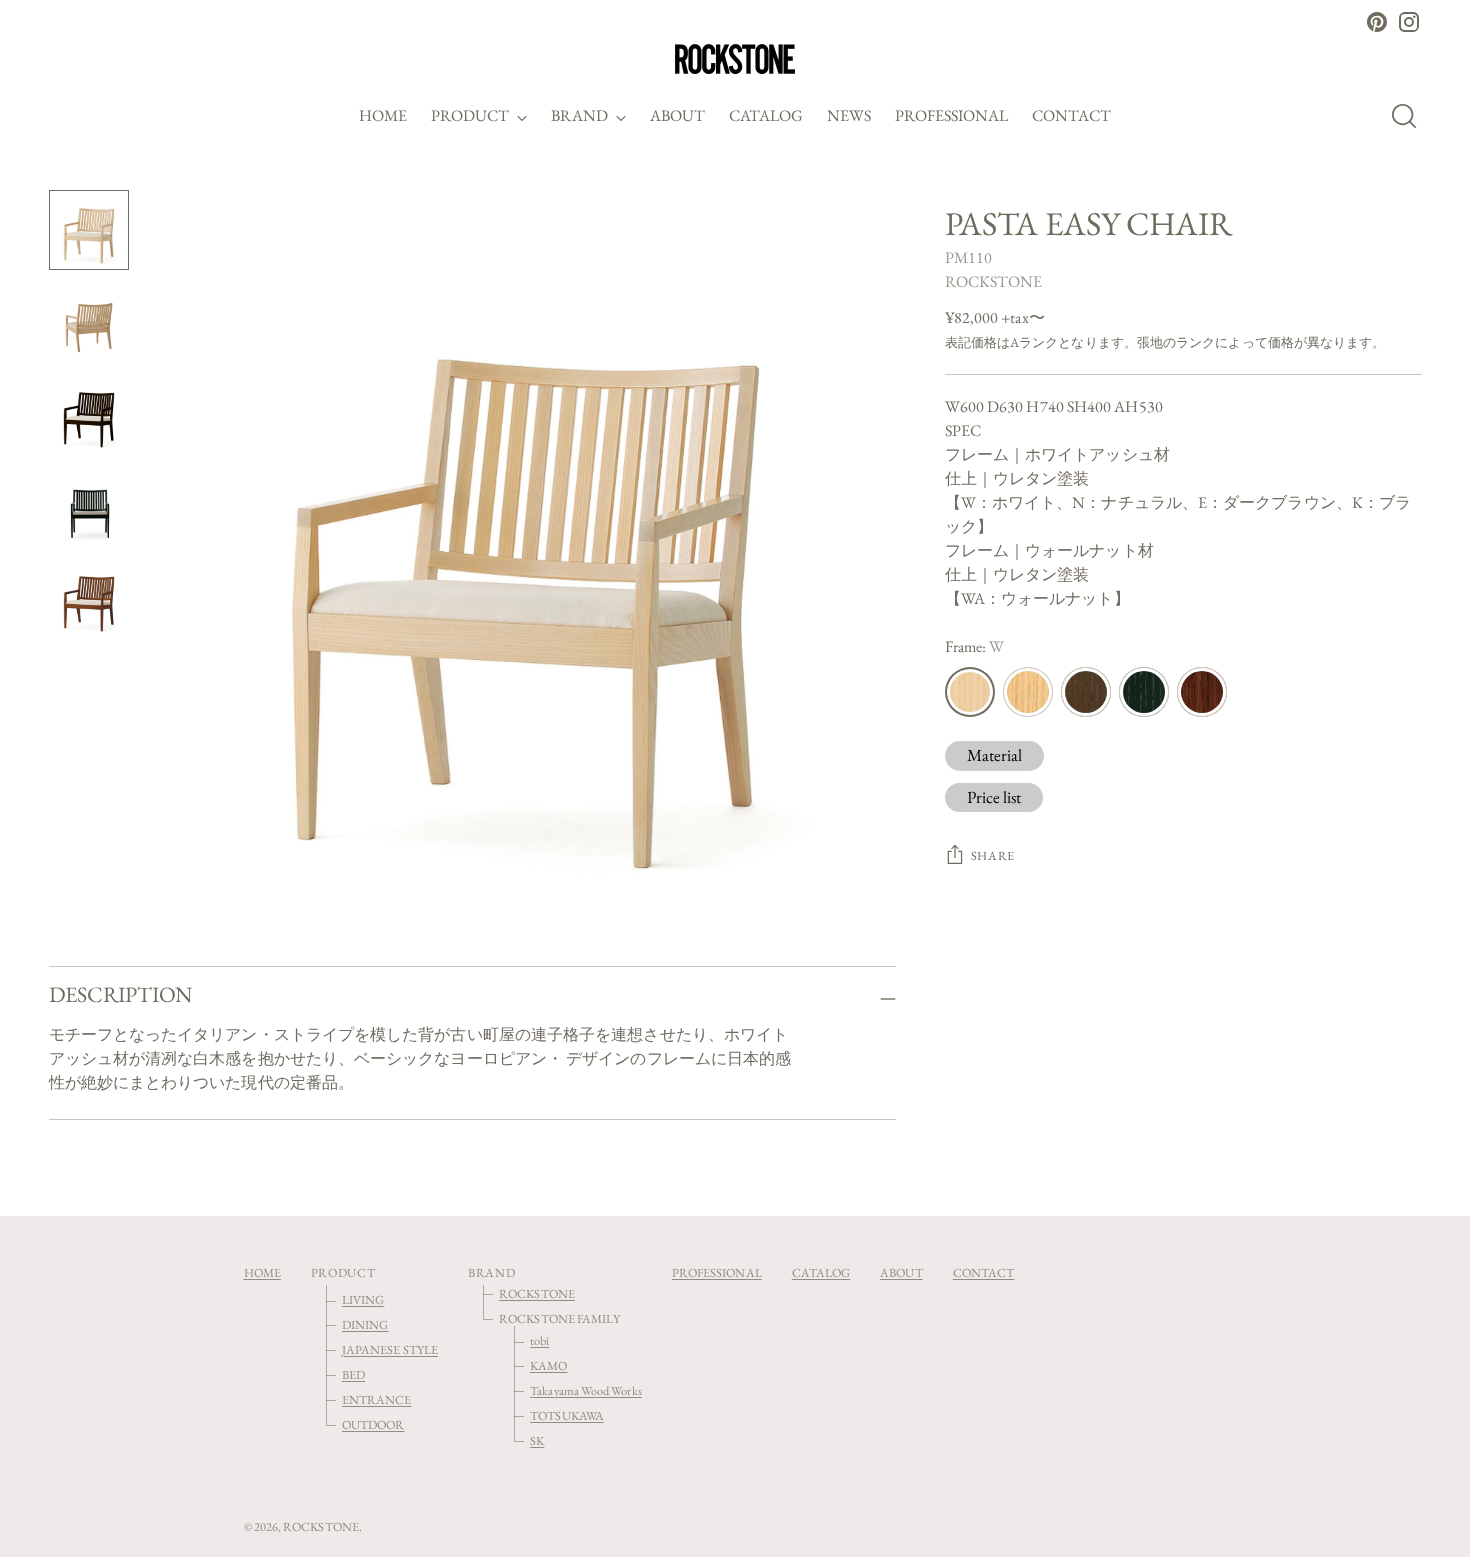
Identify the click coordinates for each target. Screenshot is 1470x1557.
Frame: (975, 646)
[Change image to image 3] (89, 414)
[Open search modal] (1410, 116)
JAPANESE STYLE (390, 1349)
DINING (365, 1324)
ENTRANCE (377, 1399)
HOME (262, 1272)
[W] (970, 692)
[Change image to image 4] (89, 506)
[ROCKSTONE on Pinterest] (1377, 22)
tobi (539, 1340)
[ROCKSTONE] (735, 59)
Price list (994, 797)
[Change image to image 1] (89, 230)
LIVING (363, 1299)
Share (993, 855)
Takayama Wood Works (586, 1390)
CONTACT (984, 1272)
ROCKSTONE (994, 281)
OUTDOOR (373, 1424)
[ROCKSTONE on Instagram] (1409, 22)
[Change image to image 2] (89, 322)
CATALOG (821, 1272)
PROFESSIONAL (717, 1272)
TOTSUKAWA (567, 1415)
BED (353, 1374)
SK (537, 1440)
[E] (1086, 692)
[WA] (1202, 692)
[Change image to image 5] (89, 598)
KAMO (548, 1365)
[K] (1144, 692)
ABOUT (901, 1272)
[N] (1028, 692)
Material (995, 755)
